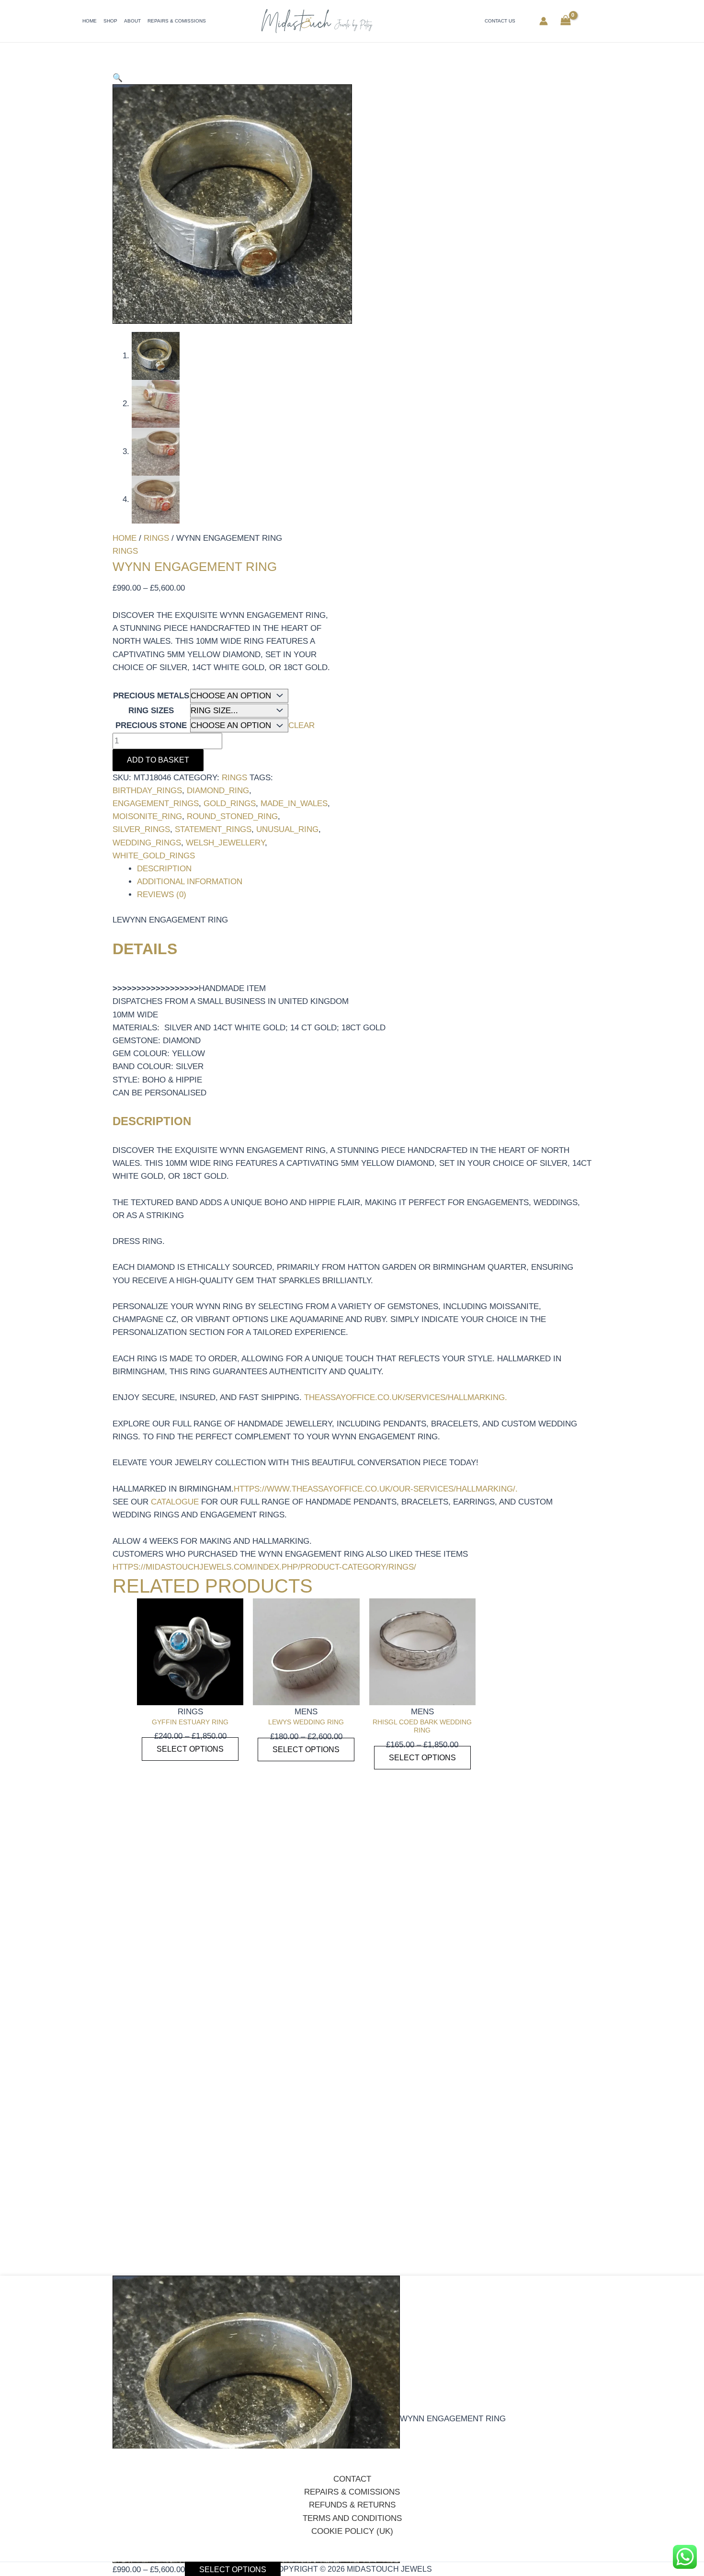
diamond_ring (218, 791)
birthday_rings (147, 791)
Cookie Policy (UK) (352, 2531)
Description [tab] (164, 869)
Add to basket (158, 760)
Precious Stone (151, 725)
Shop (110, 21)
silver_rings (141, 829)
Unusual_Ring (287, 829)
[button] (118, 78)
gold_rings (230, 804)
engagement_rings (156, 804)
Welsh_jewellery (225, 843)
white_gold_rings (154, 856)
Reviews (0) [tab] (162, 895)
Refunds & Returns (352, 2505)
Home (90, 21)
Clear (301, 725)
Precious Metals (151, 696)
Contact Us (500, 21)
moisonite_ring (147, 816)
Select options (190, 1749)
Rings (156, 538)
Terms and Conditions (352, 2518)
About (132, 21)
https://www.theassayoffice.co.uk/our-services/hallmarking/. (376, 1489)
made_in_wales (294, 804)
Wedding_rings (147, 843)
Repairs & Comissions (177, 21)
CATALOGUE (175, 1502)
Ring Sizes (151, 711)
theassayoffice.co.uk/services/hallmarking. (406, 1397)
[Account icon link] (544, 21)
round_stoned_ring (232, 816)
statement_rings (213, 829)
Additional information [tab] (190, 882)
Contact (352, 2479)
